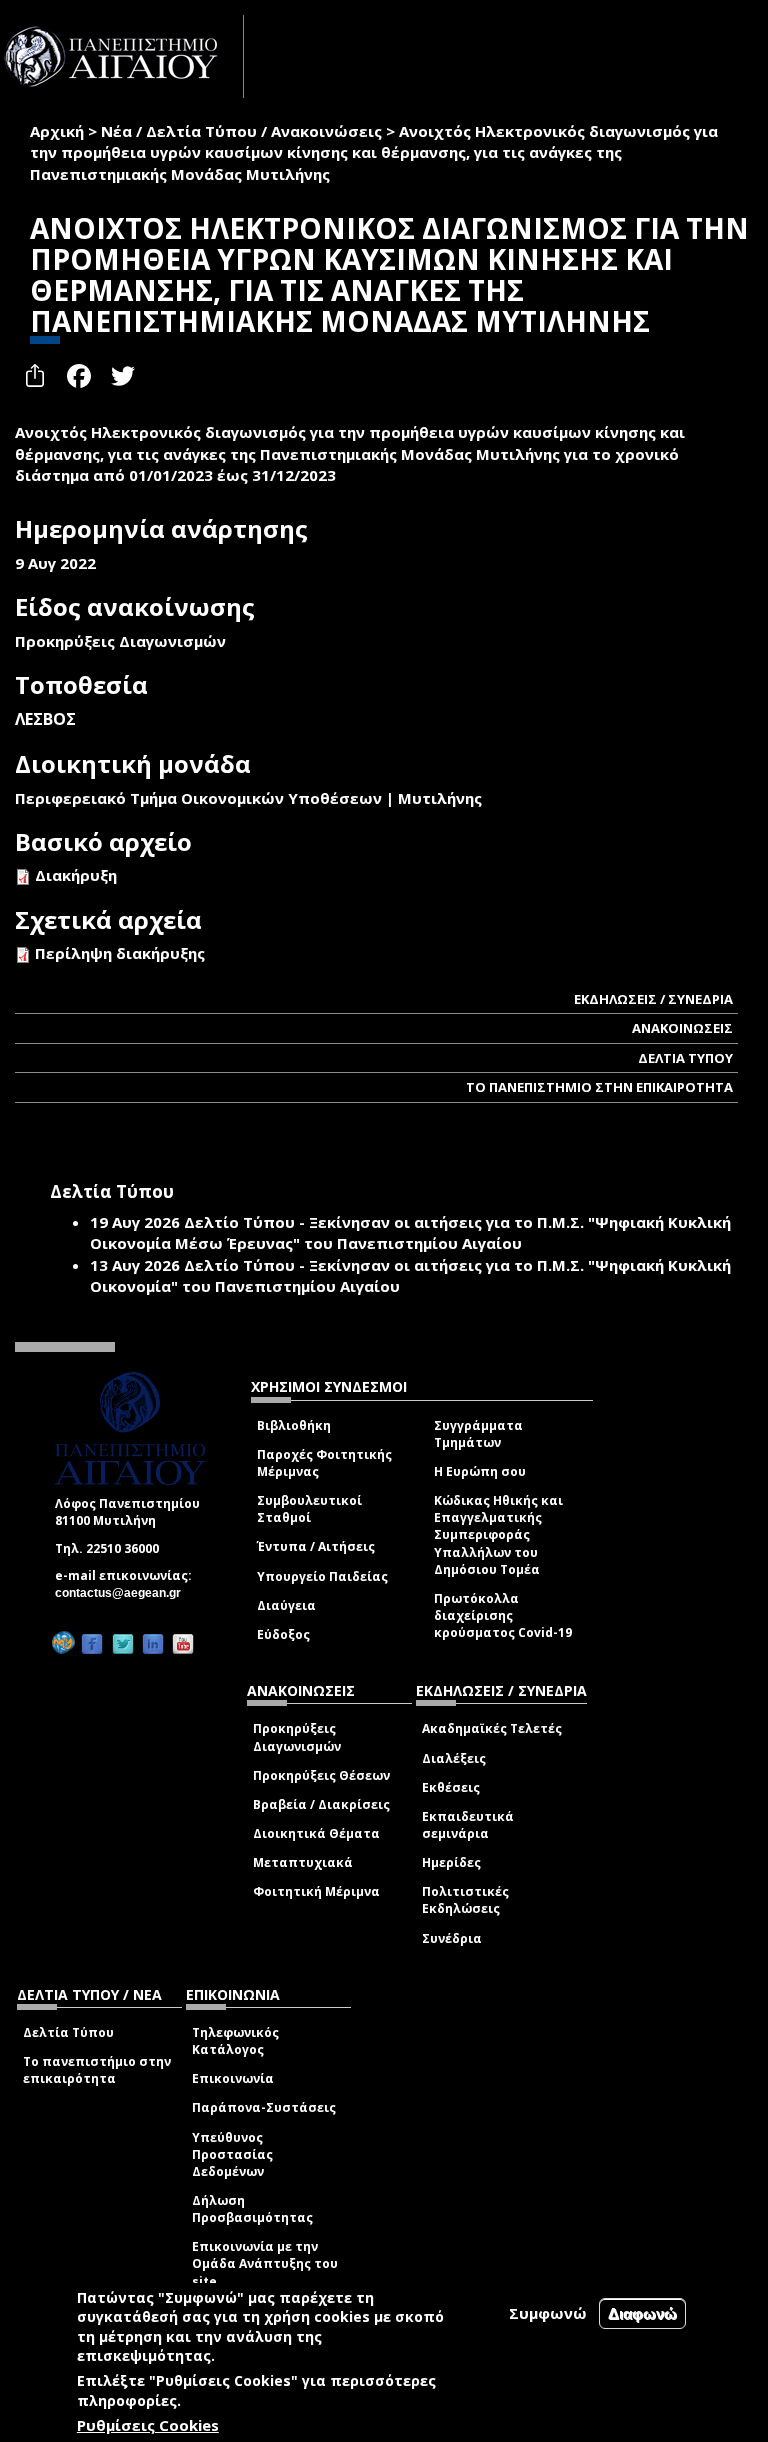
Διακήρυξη (76, 875)
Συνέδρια (452, 1938)
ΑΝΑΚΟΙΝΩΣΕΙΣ (682, 1028)
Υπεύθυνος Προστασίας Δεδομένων (232, 2154)
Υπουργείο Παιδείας (322, 1576)
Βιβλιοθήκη (294, 1425)
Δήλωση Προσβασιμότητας (252, 2209)
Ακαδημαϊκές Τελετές (492, 1728)
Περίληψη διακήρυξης (120, 953)
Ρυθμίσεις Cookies (148, 2425)
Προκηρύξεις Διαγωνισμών (297, 1737)
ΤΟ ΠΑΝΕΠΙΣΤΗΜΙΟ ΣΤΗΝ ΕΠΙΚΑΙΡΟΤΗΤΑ (599, 1087)
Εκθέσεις (451, 1787)
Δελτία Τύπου (68, 2032)
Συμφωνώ (548, 2313)
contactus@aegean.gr (124, 1593)
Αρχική (57, 131)
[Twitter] (123, 1643)
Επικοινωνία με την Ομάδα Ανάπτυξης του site (265, 2263)
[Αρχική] (122, 56)
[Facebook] (92, 1643)
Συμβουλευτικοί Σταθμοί (309, 1509)
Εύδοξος (283, 1634)
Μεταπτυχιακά (303, 1862)
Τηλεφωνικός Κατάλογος (235, 2041)
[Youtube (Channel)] (183, 1643)
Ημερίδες (451, 1862)
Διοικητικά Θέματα (316, 1833)
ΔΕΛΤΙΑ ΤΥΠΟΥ (685, 1058)
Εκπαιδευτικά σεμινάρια (468, 1825)
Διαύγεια (286, 1605)
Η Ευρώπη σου (480, 1471)
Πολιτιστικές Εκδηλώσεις (465, 1900)
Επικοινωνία (233, 2078)
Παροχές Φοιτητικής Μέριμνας (324, 1463)
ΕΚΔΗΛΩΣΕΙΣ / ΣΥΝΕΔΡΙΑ (653, 999)
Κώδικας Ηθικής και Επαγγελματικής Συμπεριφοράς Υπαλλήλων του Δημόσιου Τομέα (498, 1535)
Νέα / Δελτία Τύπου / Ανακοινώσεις (241, 131)
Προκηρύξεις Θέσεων (321, 1775)
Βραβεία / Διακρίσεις (321, 1804)
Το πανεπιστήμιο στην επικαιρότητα (97, 2070)
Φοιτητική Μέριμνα (316, 1891)
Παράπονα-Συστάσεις (264, 2107)
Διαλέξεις (454, 1758)
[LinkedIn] (153, 1643)
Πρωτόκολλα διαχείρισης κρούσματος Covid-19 (503, 1615)
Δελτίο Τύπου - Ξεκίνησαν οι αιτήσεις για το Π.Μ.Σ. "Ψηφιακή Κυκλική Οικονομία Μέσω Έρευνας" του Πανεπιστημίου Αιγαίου (410, 1232)
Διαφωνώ (642, 2313)
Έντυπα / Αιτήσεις (316, 1546)
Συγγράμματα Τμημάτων (478, 1434)
